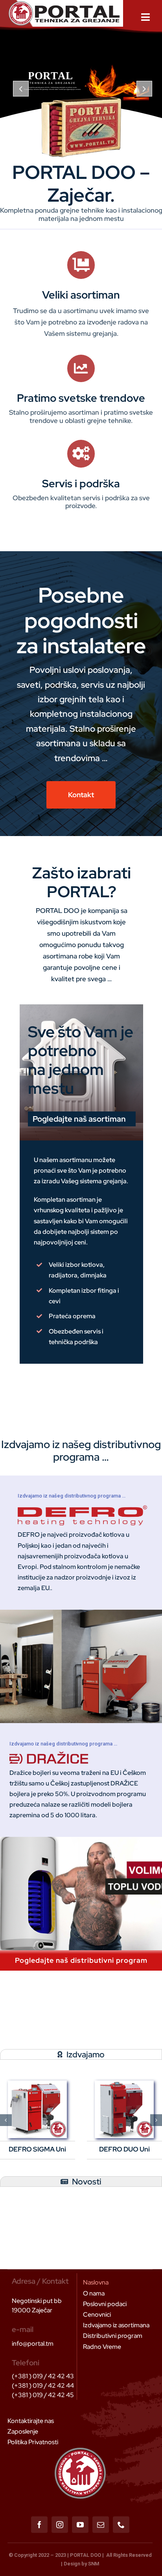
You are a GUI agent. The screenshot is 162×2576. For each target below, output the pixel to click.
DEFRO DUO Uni (124, 2149)
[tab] (81, 2054)
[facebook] (39, 2525)
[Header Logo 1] (64, 4)
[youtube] (80, 2525)
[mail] (101, 2525)
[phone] (121, 2525)
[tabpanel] (81, 2120)
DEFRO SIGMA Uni (37, 2149)
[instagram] (60, 2525)
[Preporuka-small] (124, 2083)
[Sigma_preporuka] (37, 2083)
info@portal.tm (33, 2344)
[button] (6, 2120)
